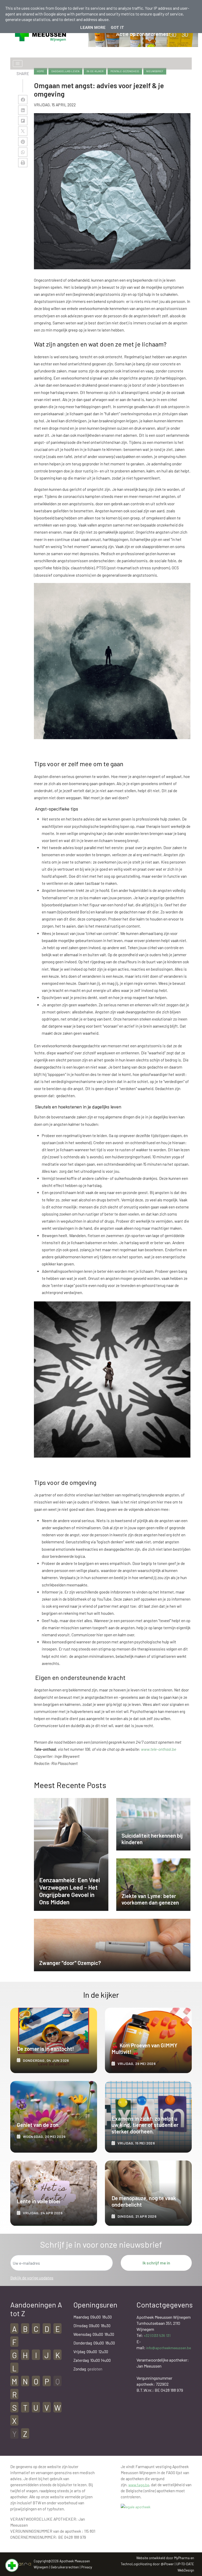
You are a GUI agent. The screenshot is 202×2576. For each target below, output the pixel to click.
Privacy (87, 2567)
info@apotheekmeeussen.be (169, 2348)
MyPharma (182, 2558)
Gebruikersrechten (65, 2567)
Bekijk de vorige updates (32, 2278)
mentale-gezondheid (125, 71)
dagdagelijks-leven (65, 71)
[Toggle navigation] (18, 64)
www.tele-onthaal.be (159, 1749)
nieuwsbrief (155, 71)
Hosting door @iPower (157, 2564)
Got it (117, 28)
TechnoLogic (130, 2564)
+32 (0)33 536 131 (157, 2335)
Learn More (93, 28)
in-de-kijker (95, 71)
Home (41, 71)
